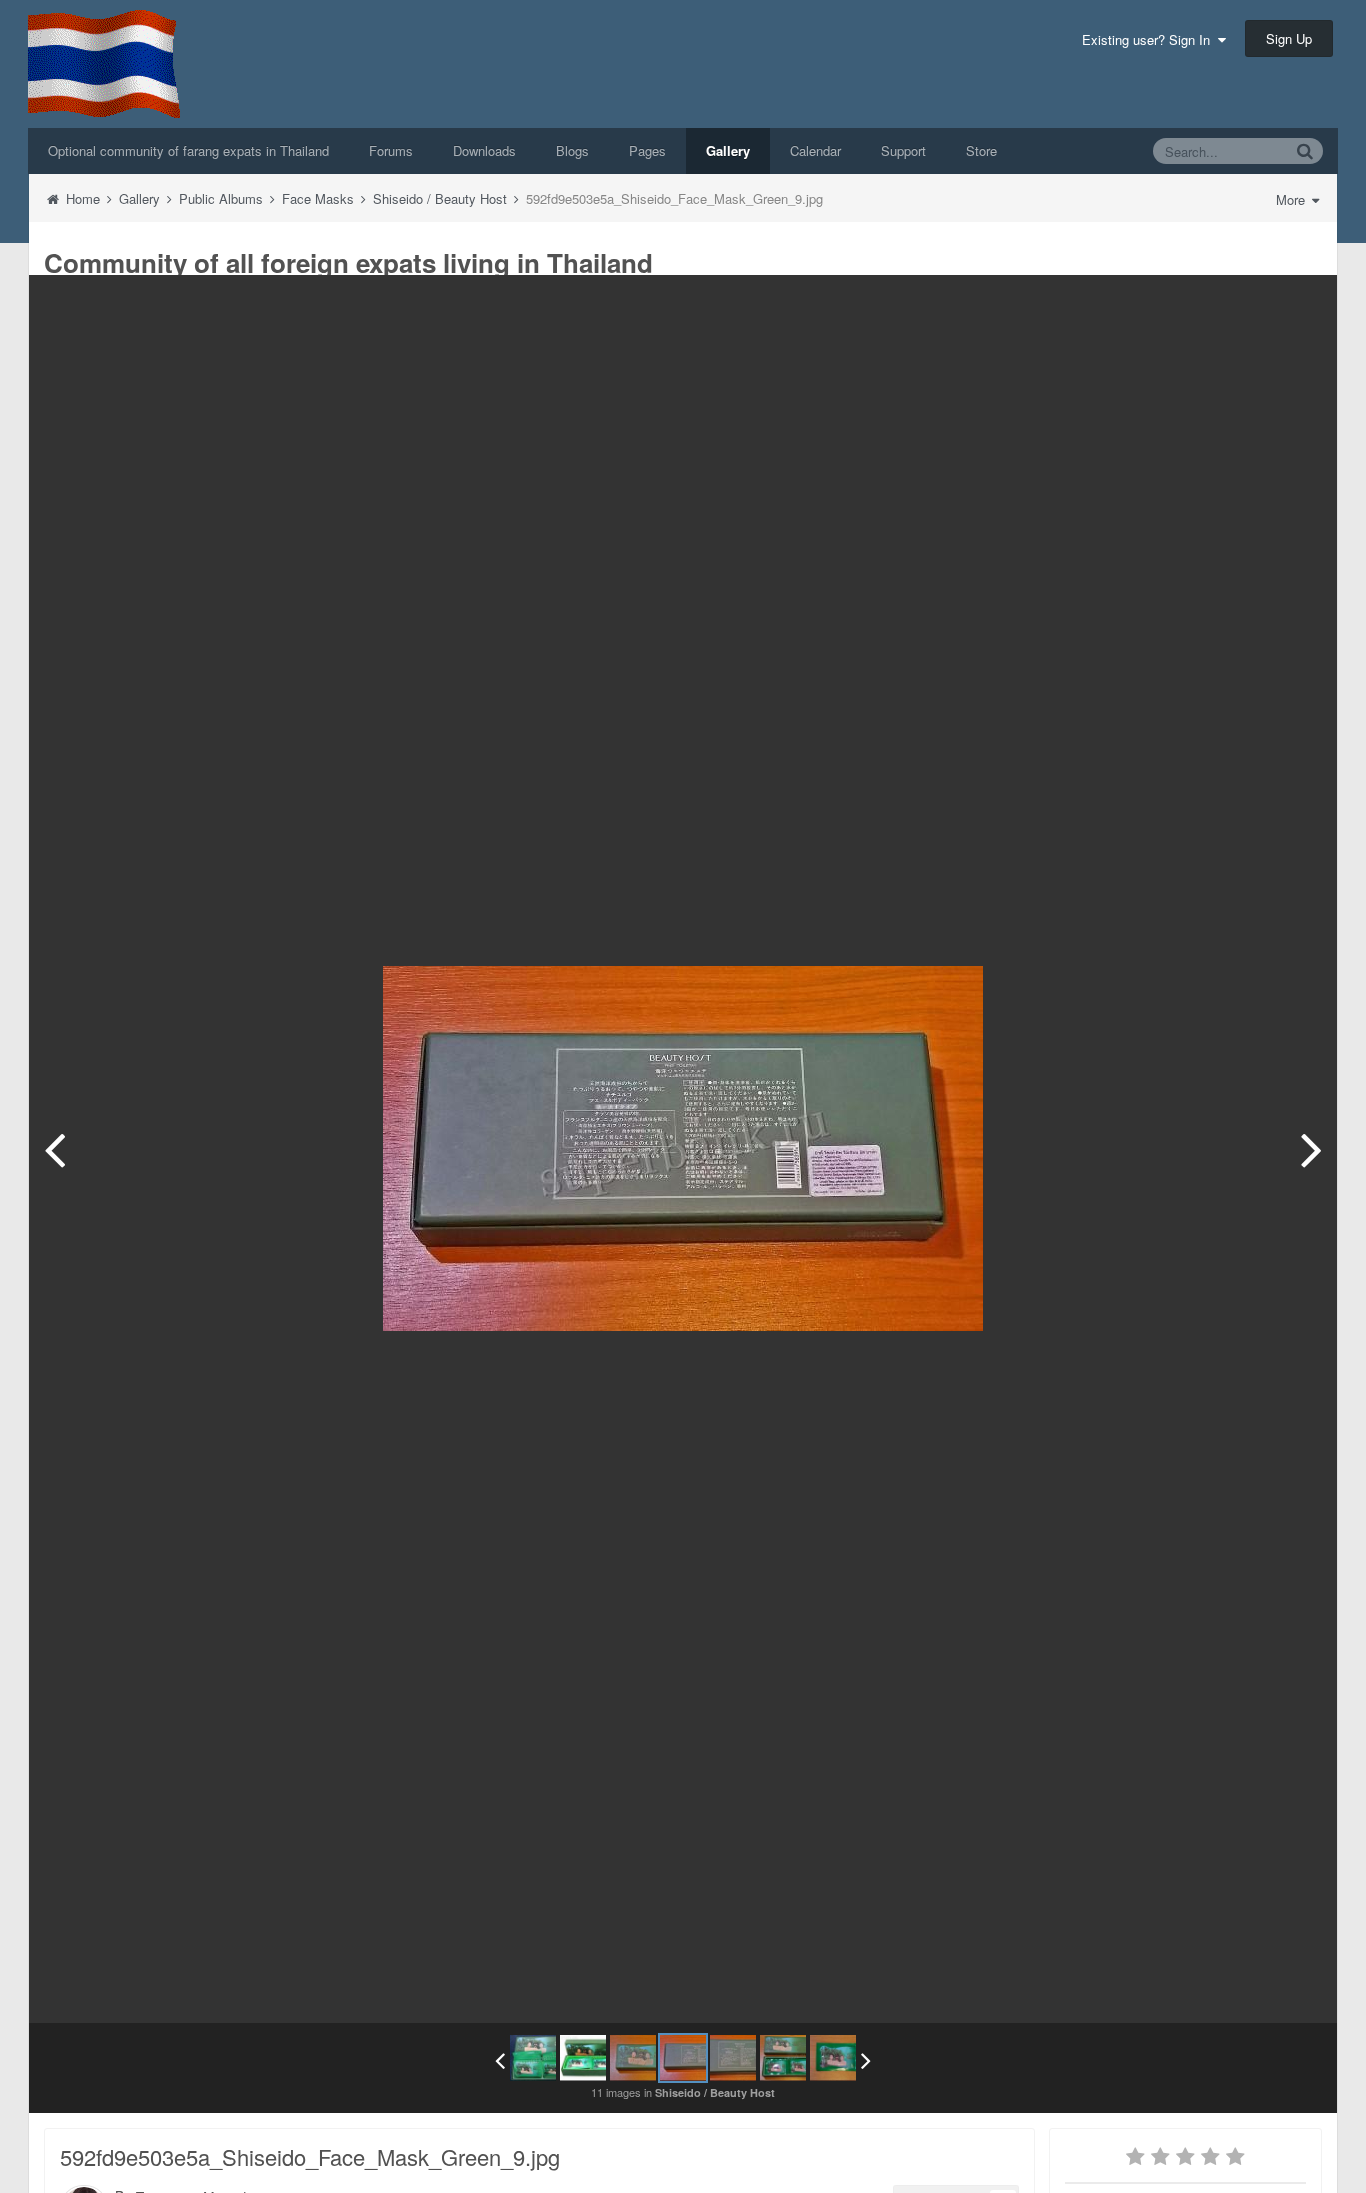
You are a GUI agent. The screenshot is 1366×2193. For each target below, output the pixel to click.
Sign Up (1289, 38)
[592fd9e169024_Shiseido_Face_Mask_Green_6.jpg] (583, 2058)
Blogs (572, 150)
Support (903, 150)
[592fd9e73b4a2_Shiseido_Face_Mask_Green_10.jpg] (1311, 1149)
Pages (647, 150)
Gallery (728, 150)
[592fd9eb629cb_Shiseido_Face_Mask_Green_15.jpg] (833, 2058)
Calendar (815, 150)
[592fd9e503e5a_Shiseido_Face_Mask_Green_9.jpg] (683, 2058)
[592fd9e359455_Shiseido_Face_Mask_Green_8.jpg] (54, 1149)
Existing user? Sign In (1150, 39)
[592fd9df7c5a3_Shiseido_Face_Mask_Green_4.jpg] (533, 2058)
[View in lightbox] (1301, 305)
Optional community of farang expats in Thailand (188, 150)
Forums (391, 150)
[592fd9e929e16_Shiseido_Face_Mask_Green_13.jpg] (783, 2058)
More (1292, 199)
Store (981, 150)
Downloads (484, 150)
